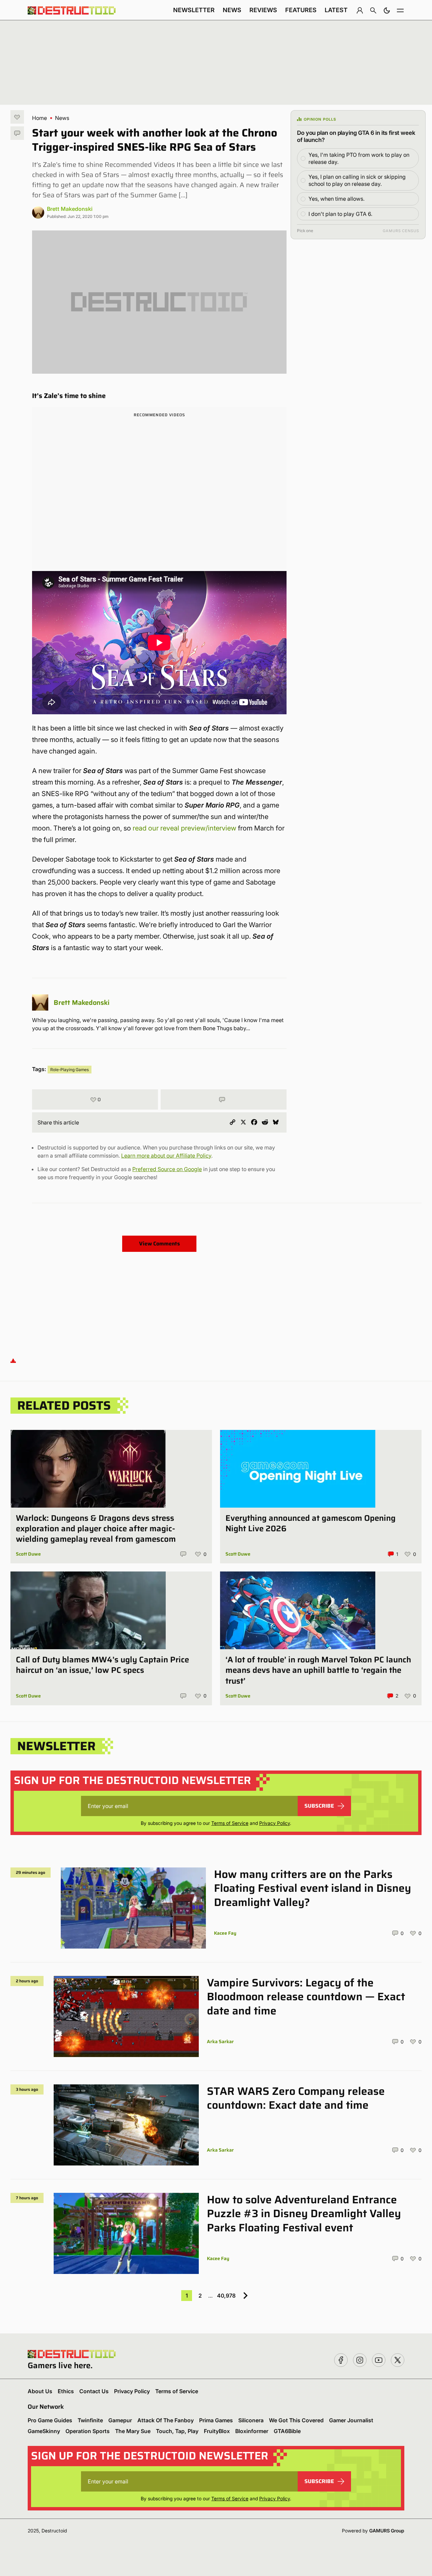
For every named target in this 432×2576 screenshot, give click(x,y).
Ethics (66, 2391)
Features (301, 10)
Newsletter (194, 10)
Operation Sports (88, 2431)
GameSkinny (44, 2431)
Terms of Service (230, 1823)
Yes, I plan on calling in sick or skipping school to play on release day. (357, 180)
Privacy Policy (275, 1823)
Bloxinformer (252, 2431)
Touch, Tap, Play (177, 2431)
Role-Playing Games (70, 1070)
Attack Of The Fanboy (166, 2420)
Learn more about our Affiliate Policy (166, 1156)
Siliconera (251, 2420)
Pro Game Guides (50, 2420)
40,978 (226, 2296)
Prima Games (216, 2420)
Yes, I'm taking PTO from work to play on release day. (359, 158)
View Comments (159, 1244)
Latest (336, 10)
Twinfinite (90, 2420)
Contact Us (94, 2391)
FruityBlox (217, 2431)
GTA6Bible (287, 2431)
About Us (40, 2391)
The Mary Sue (133, 2431)
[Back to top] (13, 1360)
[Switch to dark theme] (387, 10)
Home (39, 118)
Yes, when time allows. (336, 199)
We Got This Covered (296, 2420)
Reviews (263, 10)
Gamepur (120, 2420)
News (232, 10)
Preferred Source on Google (167, 1169)
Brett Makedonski (70, 209)
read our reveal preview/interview (184, 828)
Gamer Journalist (351, 2420)
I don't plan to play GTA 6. (340, 214)
